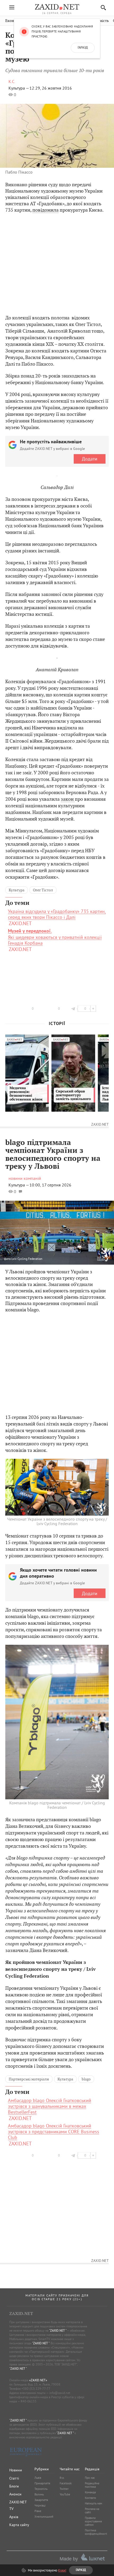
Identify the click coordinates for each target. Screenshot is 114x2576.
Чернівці (40, 2505)
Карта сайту (19, 2525)
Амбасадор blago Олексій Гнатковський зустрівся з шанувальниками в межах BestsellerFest (50, 2106)
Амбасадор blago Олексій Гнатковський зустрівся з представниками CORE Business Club (54, 2132)
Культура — (19, 88)
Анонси (15, 2494)
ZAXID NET (57, 7)
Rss (62, 2478)
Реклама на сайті (92, 2511)
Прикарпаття (42, 2483)
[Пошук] (102, 8)
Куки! (62, 2570)
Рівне (38, 2511)
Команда (90, 2492)
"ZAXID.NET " (58, 2330)
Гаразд (83, 48)
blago (86, 2079)
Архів (14, 2517)
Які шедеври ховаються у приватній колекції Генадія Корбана (55, 937)
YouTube (65, 2494)
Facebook (66, 2483)
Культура (17, 890)
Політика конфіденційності (96, 2532)
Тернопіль (41, 2489)
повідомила (45, 210)
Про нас (90, 2478)
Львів (38, 2478)
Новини (16, 2470)
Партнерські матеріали (29, 2079)
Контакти (90, 2498)
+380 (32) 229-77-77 (36, 2389)
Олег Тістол (43, 890)
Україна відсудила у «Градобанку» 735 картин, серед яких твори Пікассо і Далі (57, 914)
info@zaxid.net (60, 2393)
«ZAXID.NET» (38, 2380)
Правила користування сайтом (93, 2521)
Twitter (64, 2489)
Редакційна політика (92, 2485)
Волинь (39, 2494)
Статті (14, 2478)
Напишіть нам (93, 2503)
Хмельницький (44, 2517)
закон (68, 799)
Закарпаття (41, 2500)
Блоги (14, 2486)
